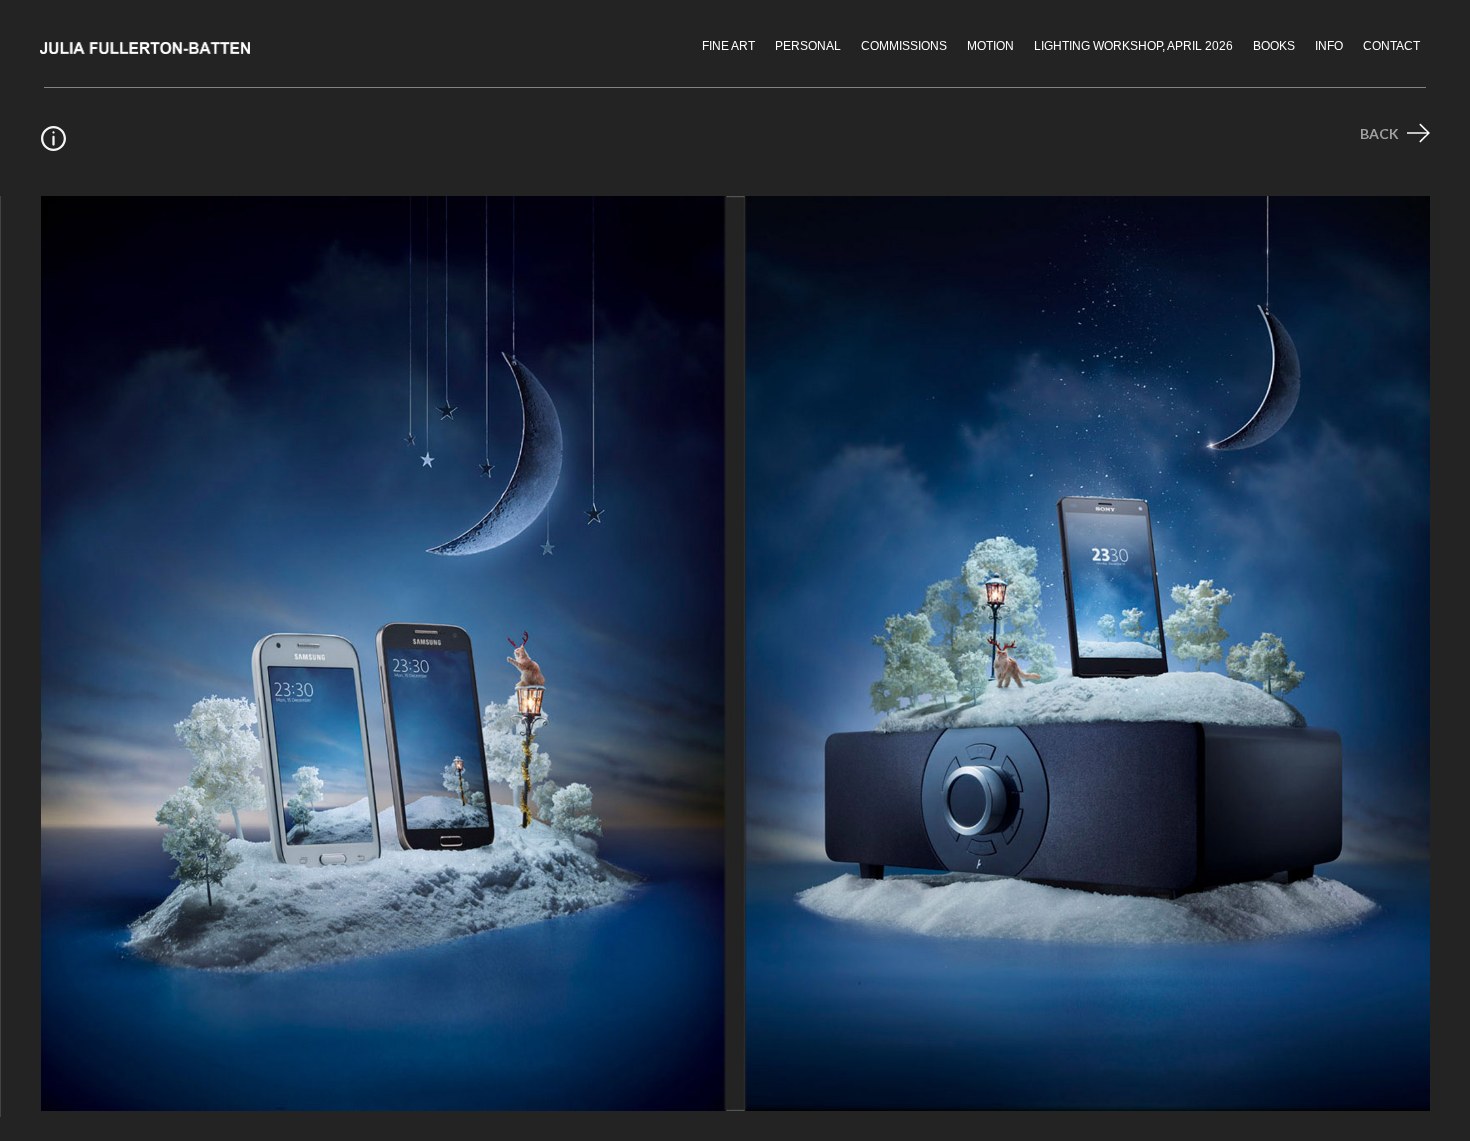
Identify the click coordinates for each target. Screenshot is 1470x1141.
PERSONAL (808, 46)
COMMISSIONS (904, 46)
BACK (1381, 133)
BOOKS (1274, 46)
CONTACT (1391, 46)
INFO (1329, 46)
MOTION (990, 46)
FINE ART (728, 46)
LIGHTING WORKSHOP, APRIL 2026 (1133, 46)
